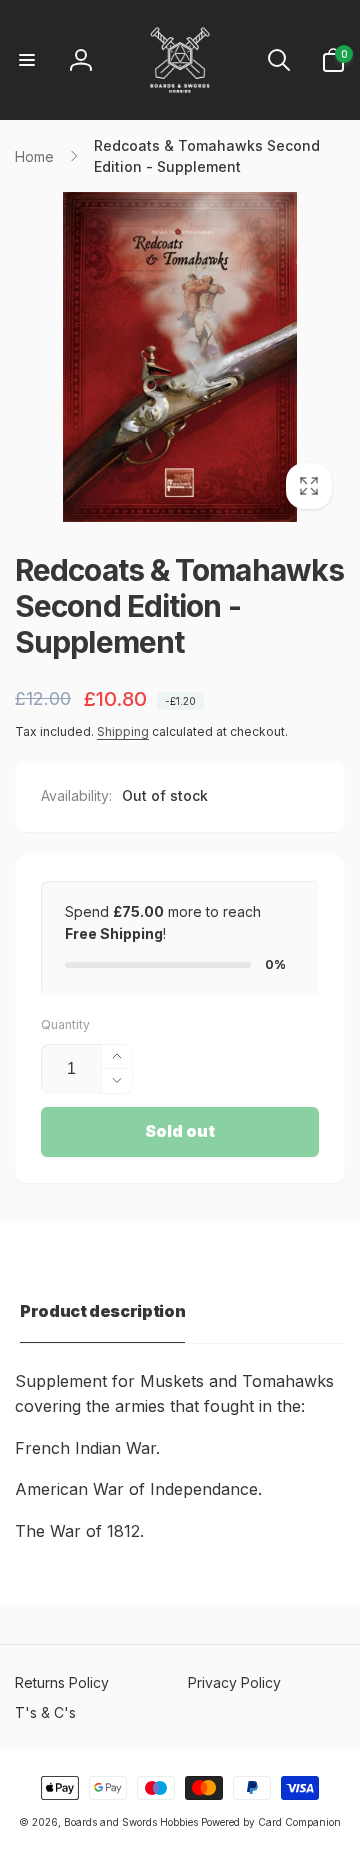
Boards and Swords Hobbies (131, 1822)
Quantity (65, 1024)
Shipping (123, 731)
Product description (102, 1311)
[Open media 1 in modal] (180, 357)
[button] (27, 60)
